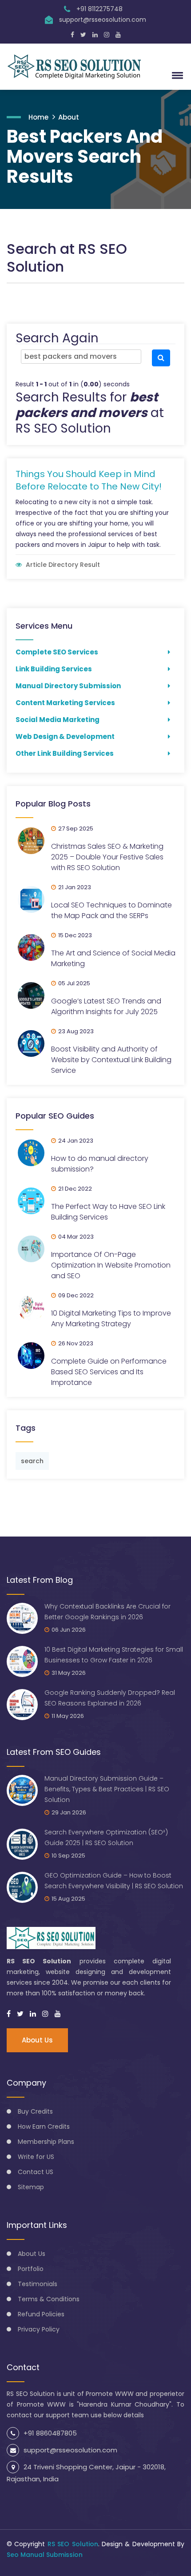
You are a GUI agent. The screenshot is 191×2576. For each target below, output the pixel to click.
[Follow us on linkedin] (33, 2014)
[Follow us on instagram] (45, 2014)
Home (38, 117)
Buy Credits (35, 2111)
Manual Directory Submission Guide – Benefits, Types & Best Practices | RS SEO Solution (107, 1789)
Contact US (36, 2172)
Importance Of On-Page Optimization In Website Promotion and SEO (111, 1265)
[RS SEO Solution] (78, 67)
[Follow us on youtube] (58, 2014)
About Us (37, 2040)
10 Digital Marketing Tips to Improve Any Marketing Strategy (111, 1318)
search (32, 1461)
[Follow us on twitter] (20, 2014)
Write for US (36, 2157)
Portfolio (31, 2269)
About (69, 117)
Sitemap (31, 2187)
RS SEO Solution (73, 2544)
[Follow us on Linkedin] (95, 35)
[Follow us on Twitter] (83, 35)
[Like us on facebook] (9, 2014)
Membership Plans (46, 2142)
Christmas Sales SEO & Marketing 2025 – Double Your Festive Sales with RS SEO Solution (107, 857)
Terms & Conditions (49, 2299)
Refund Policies (41, 2314)
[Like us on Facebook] (72, 35)
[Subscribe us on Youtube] (118, 35)
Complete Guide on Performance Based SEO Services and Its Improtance (109, 1372)
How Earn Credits (44, 2127)
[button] (176, 75)
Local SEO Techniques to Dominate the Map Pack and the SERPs (111, 910)
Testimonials (38, 2284)
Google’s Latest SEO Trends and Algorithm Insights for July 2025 (106, 1006)
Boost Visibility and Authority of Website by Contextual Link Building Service (111, 1060)
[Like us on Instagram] (107, 35)
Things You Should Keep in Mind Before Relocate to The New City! (89, 480)
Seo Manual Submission (45, 2555)
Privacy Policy (39, 2329)
